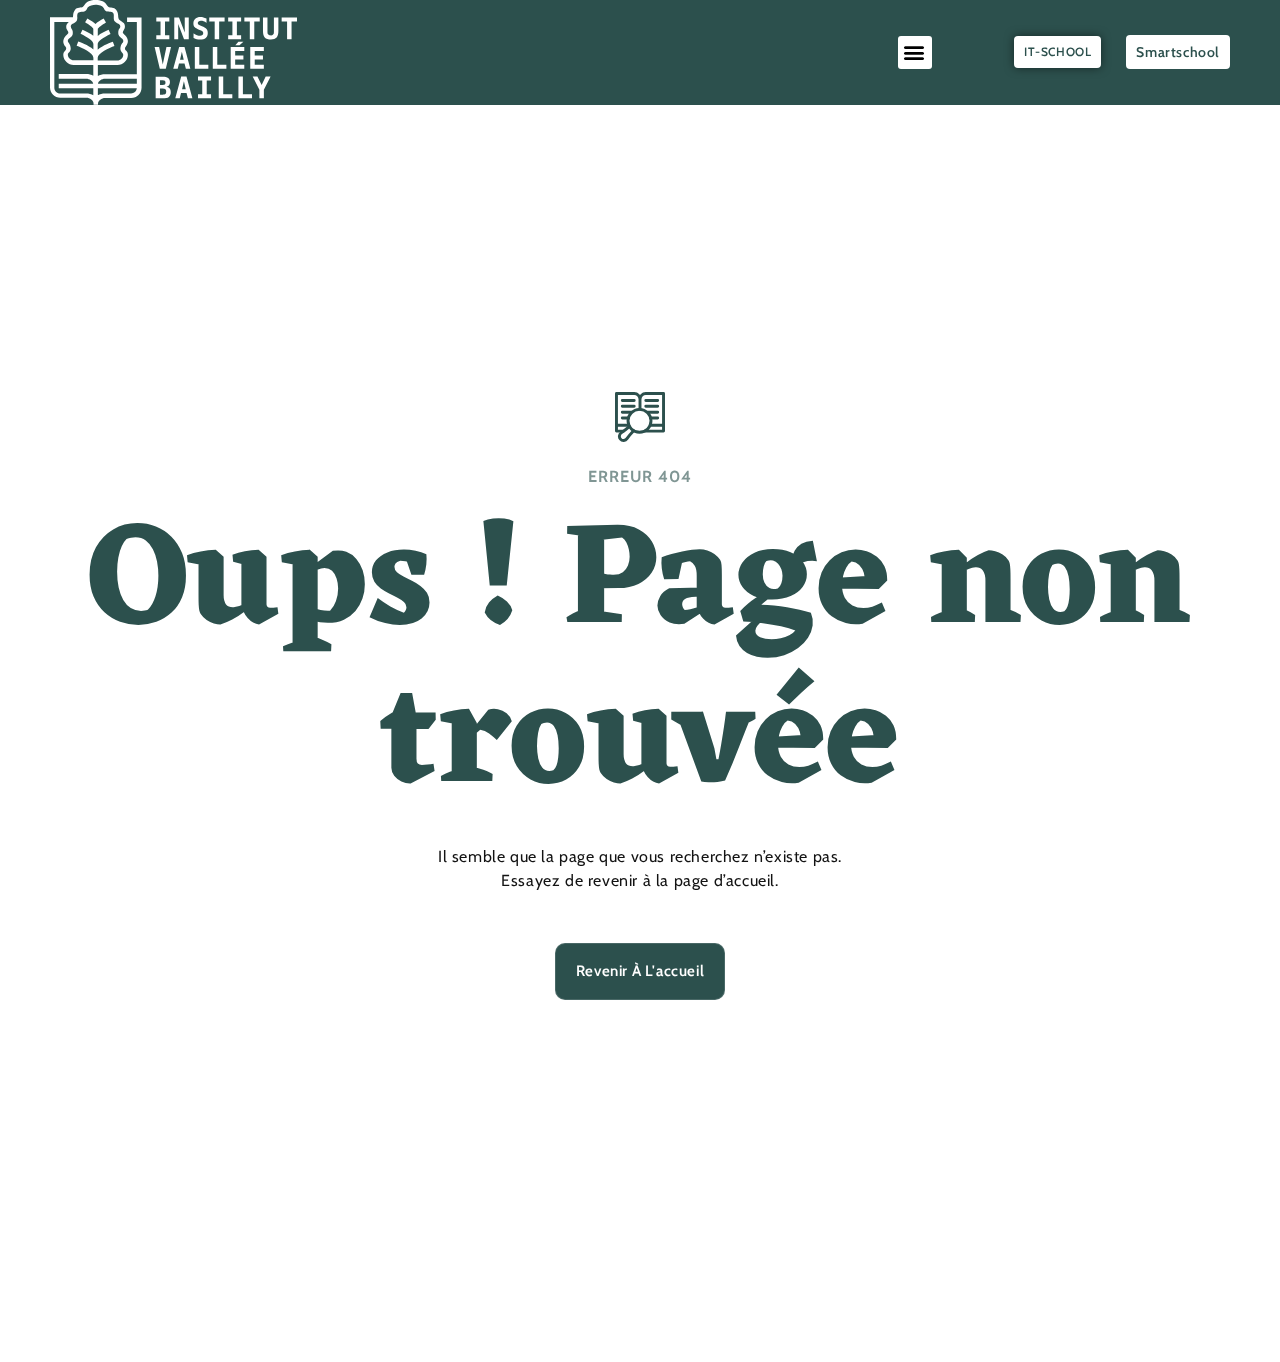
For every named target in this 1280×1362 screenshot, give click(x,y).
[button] (915, 52)
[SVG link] (173, 52)
